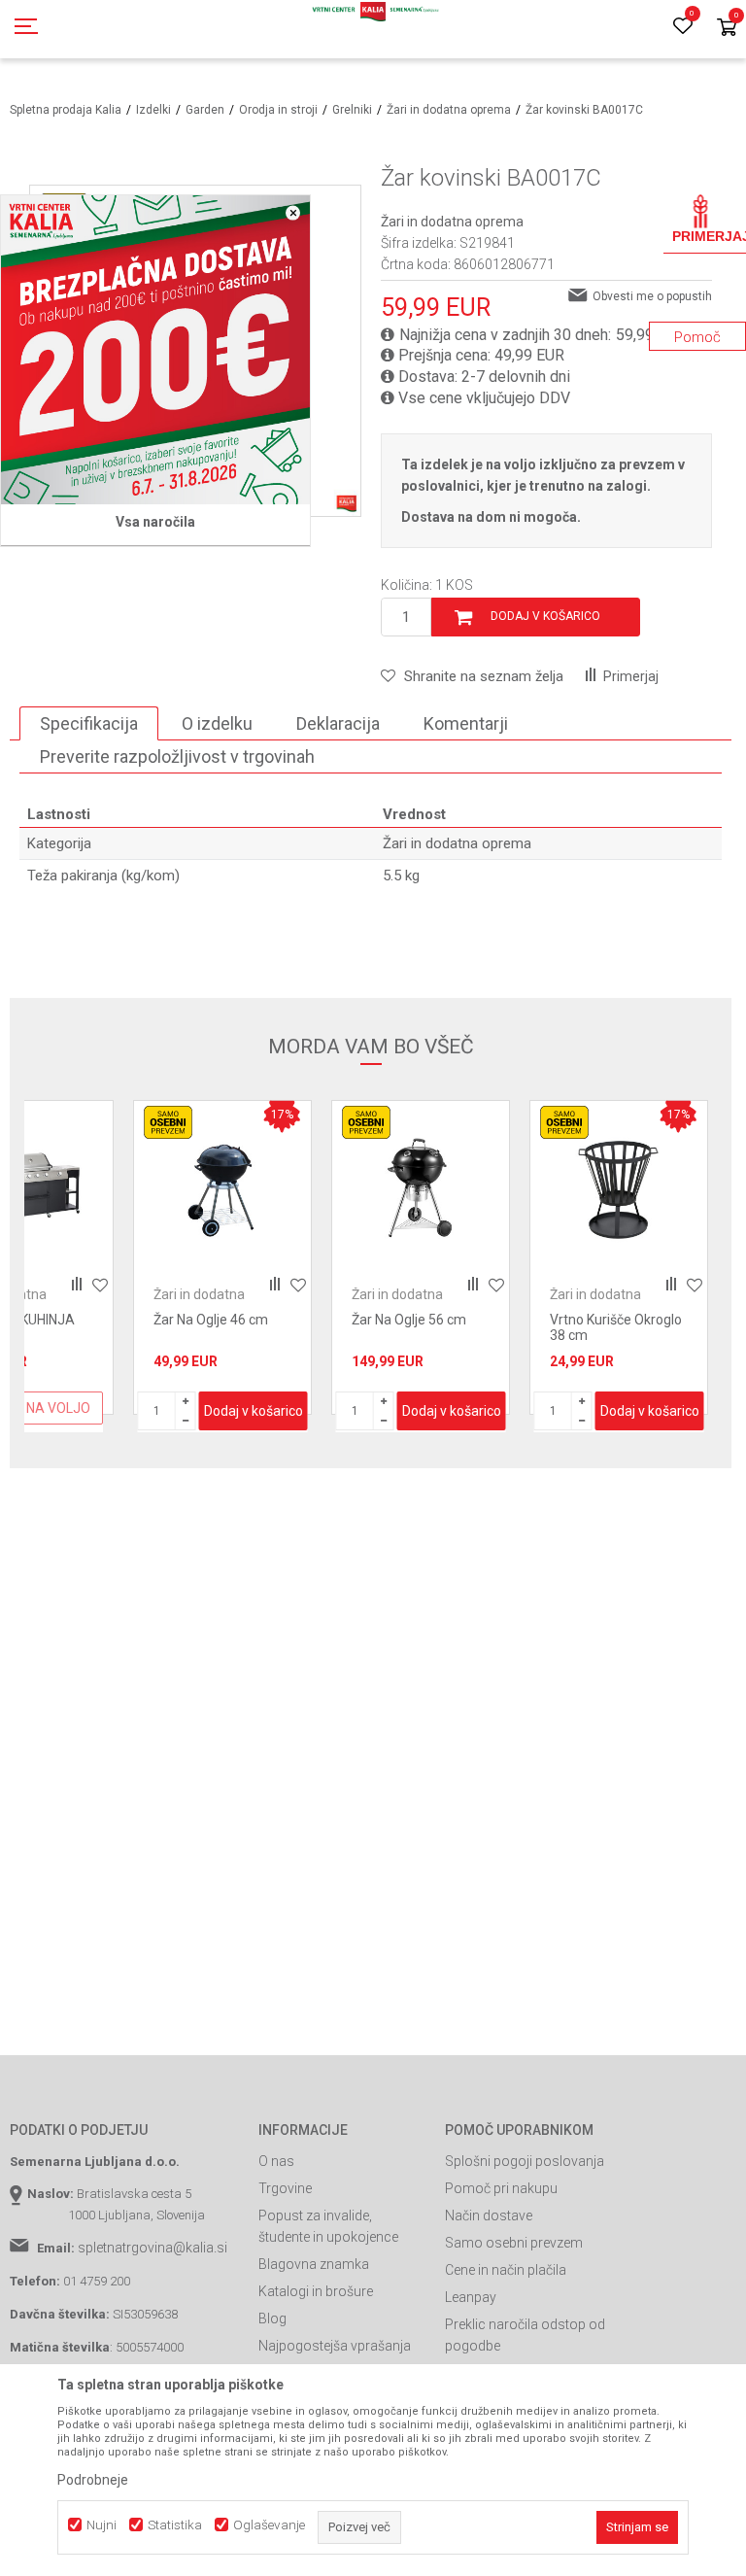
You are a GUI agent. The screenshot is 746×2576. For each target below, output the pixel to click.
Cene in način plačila (506, 2270)
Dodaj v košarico (545, 616)
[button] (472, 676)
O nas (276, 2161)
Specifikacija (89, 723)
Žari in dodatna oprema (449, 110)
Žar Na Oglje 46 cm (211, 1320)
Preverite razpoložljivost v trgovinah (177, 756)
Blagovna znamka (314, 2264)
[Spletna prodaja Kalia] (373, 29)
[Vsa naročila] (155, 350)
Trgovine (285, 2188)
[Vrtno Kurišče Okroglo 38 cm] (619, 1189)
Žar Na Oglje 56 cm (409, 1320)
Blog (272, 2318)
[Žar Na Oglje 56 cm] (421, 1189)
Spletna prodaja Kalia (66, 110)
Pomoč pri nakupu (501, 2188)
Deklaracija (338, 723)
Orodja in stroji (278, 110)
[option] (222, 1257)
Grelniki (352, 110)
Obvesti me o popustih (652, 296)
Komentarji (466, 723)
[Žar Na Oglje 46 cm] (222, 1189)
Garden (205, 110)
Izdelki (153, 110)
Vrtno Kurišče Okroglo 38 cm (616, 1327)
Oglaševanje (269, 2525)
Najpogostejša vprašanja (335, 2346)
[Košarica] (727, 29)
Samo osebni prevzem (514, 2243)
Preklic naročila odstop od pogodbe (525, 2335)
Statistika (175, 2525)
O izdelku (217, 723)
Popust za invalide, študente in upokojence (328, 2226)
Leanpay (471, 2297)
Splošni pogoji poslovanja (525, 2161)
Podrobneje (93, 2480)
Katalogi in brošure (316, 2291)
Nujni (102, 2525)
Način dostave (489, 2215)
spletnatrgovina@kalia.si (153, 2248)
